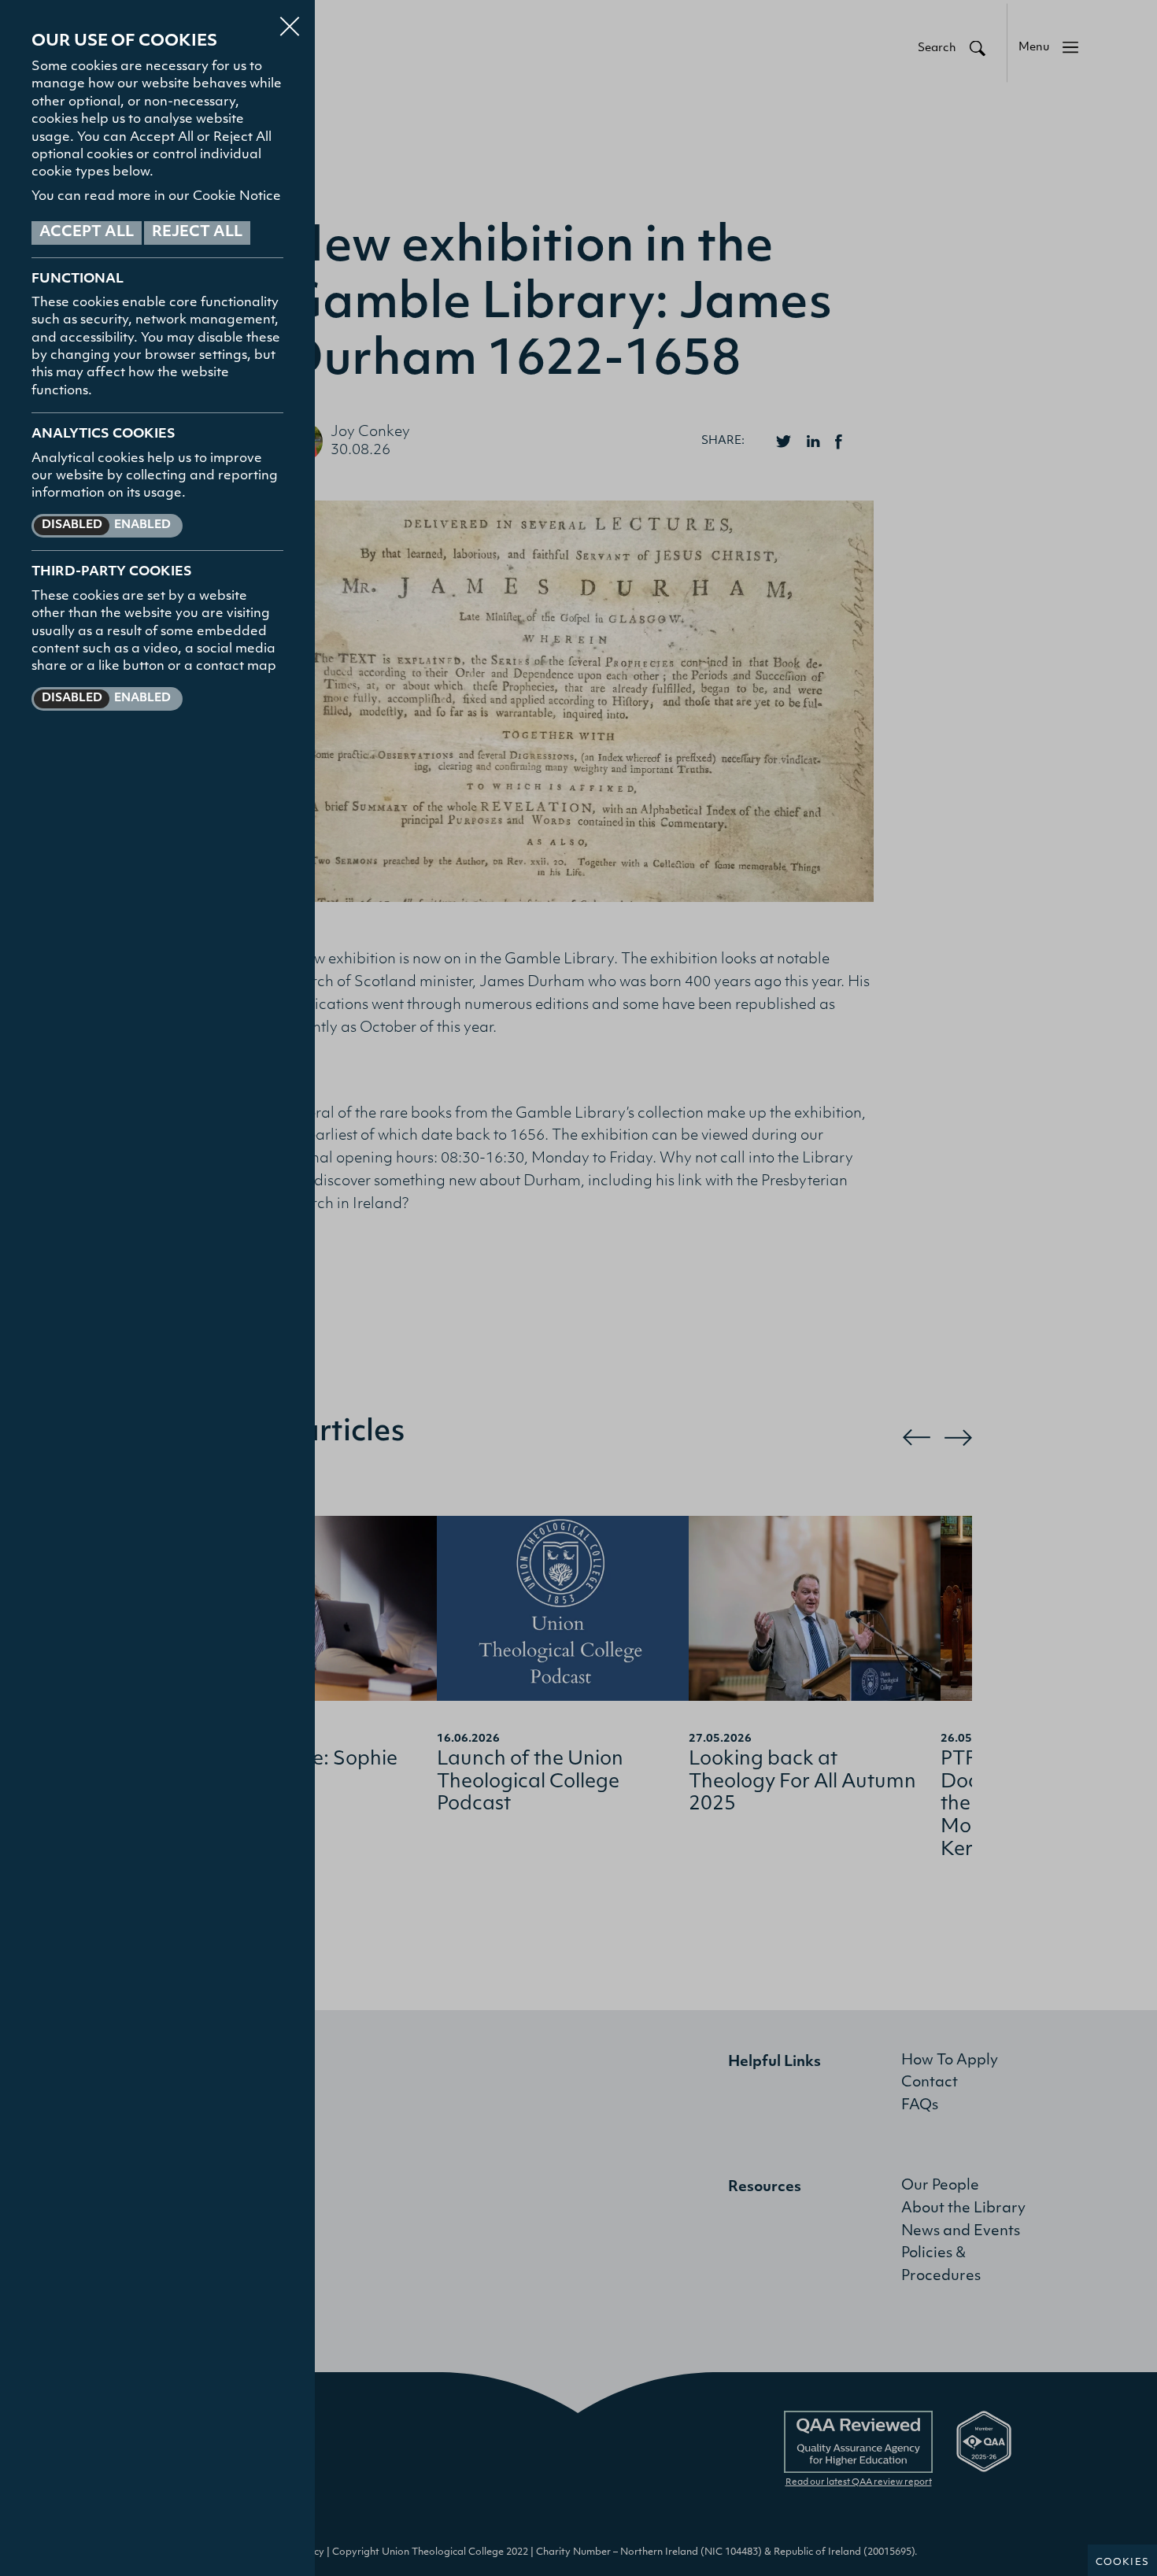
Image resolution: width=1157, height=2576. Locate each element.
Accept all (87, 233)
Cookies (1122, 2563)
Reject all (197, 233)
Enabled (142, 525)
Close (290, 19)
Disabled (72, 525)
